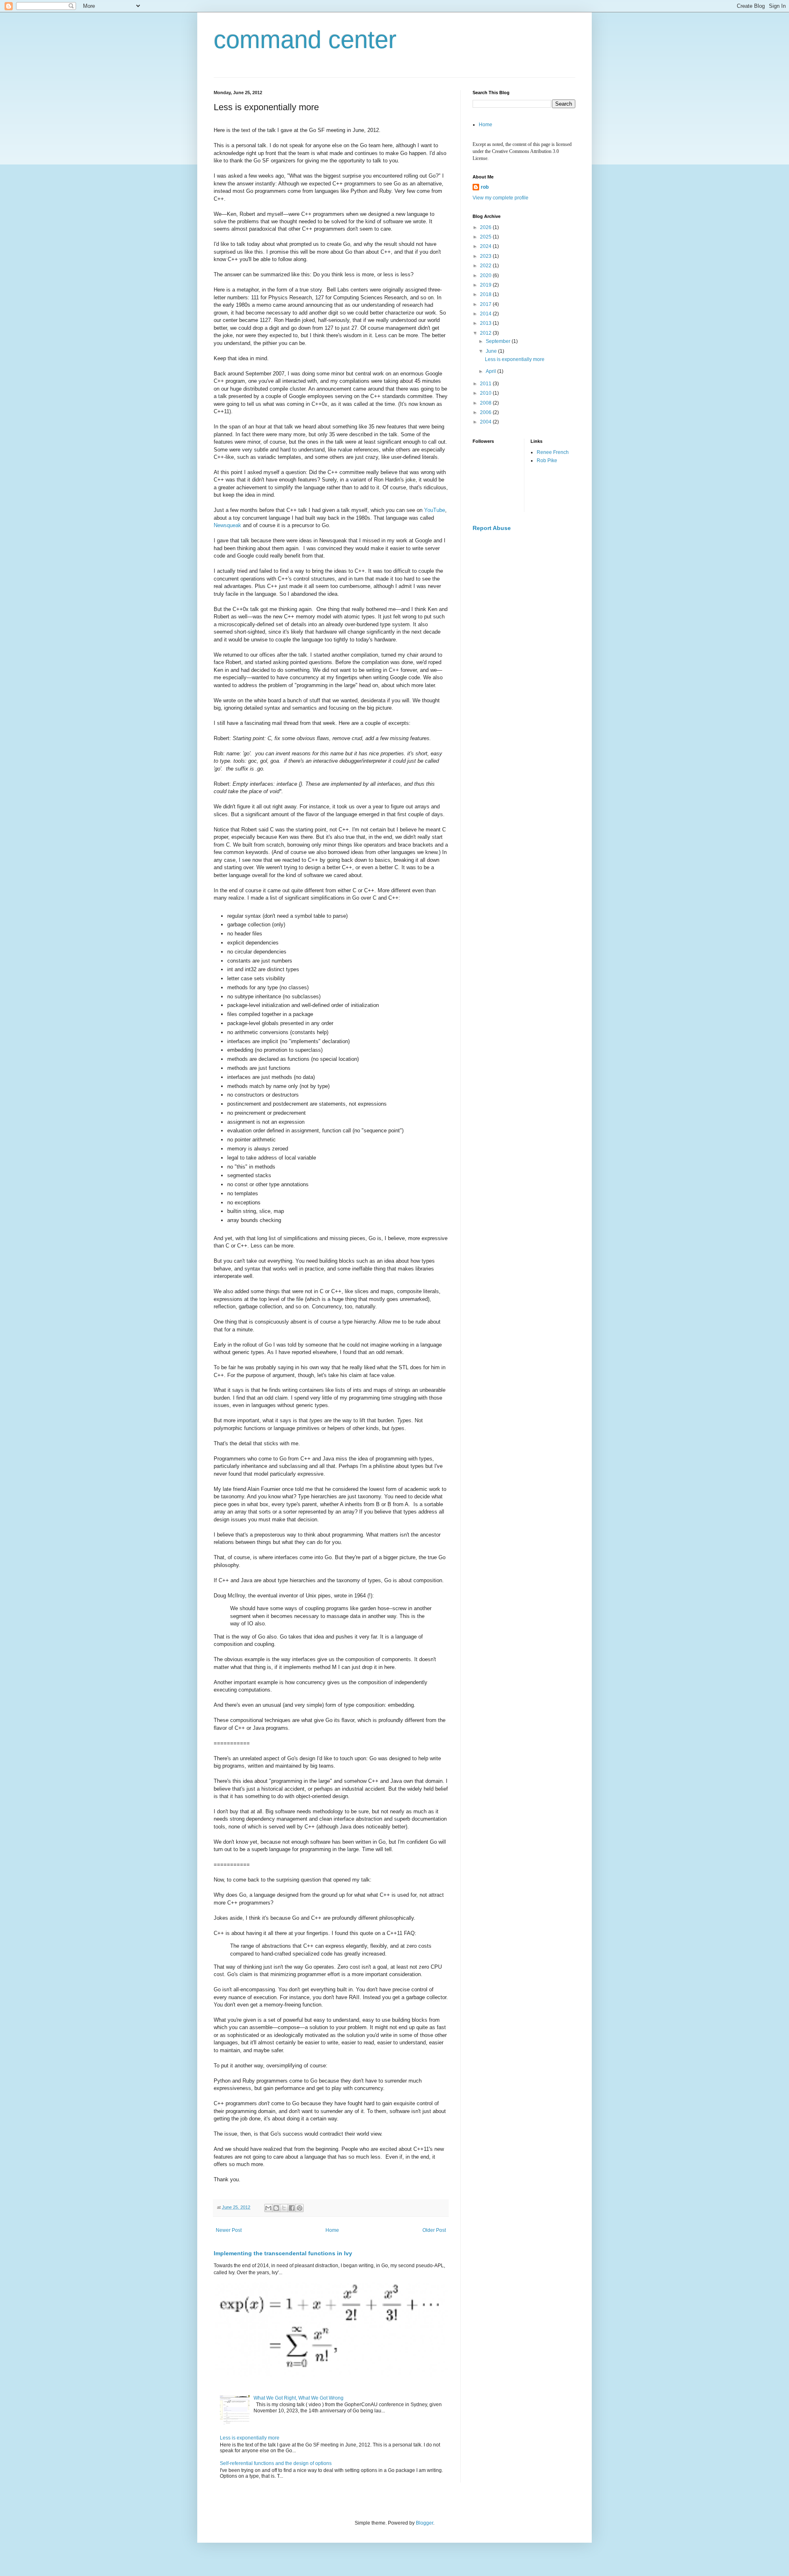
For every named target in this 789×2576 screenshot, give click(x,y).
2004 (486, 422)
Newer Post (229, 2230)
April (491, 371)
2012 (486, 333)
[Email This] (268, 2208)
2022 (486, 266)
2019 (486, 285)
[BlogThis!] (276, 2208)
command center (305, 40)
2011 (486, 384)
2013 (486, 323)
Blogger (424, 2523)
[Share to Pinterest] (300, 2208)
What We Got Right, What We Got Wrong (299, 2398)
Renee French (553, 452)
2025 (486, 237)
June (492, 351)
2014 (486, 314)
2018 (486, 294)
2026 (486, 227)
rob (485, 187)
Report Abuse (492, 528)
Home (332, 2230)
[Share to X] (284, 2208)
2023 (486, 256)
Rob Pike (547, 461)
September (499, 341)
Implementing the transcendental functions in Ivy (283, 2253)
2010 (486, 393)
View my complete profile (501, 198)
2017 (486, 304)
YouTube (435, 510)
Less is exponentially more (250, 2438)
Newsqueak (227, 525)
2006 (486, 412)
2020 (486, 275)
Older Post (434, 2230)
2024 (486, 246)
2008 (486, 403)
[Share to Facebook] (292, 2208)
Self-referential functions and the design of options (276, 2463)
